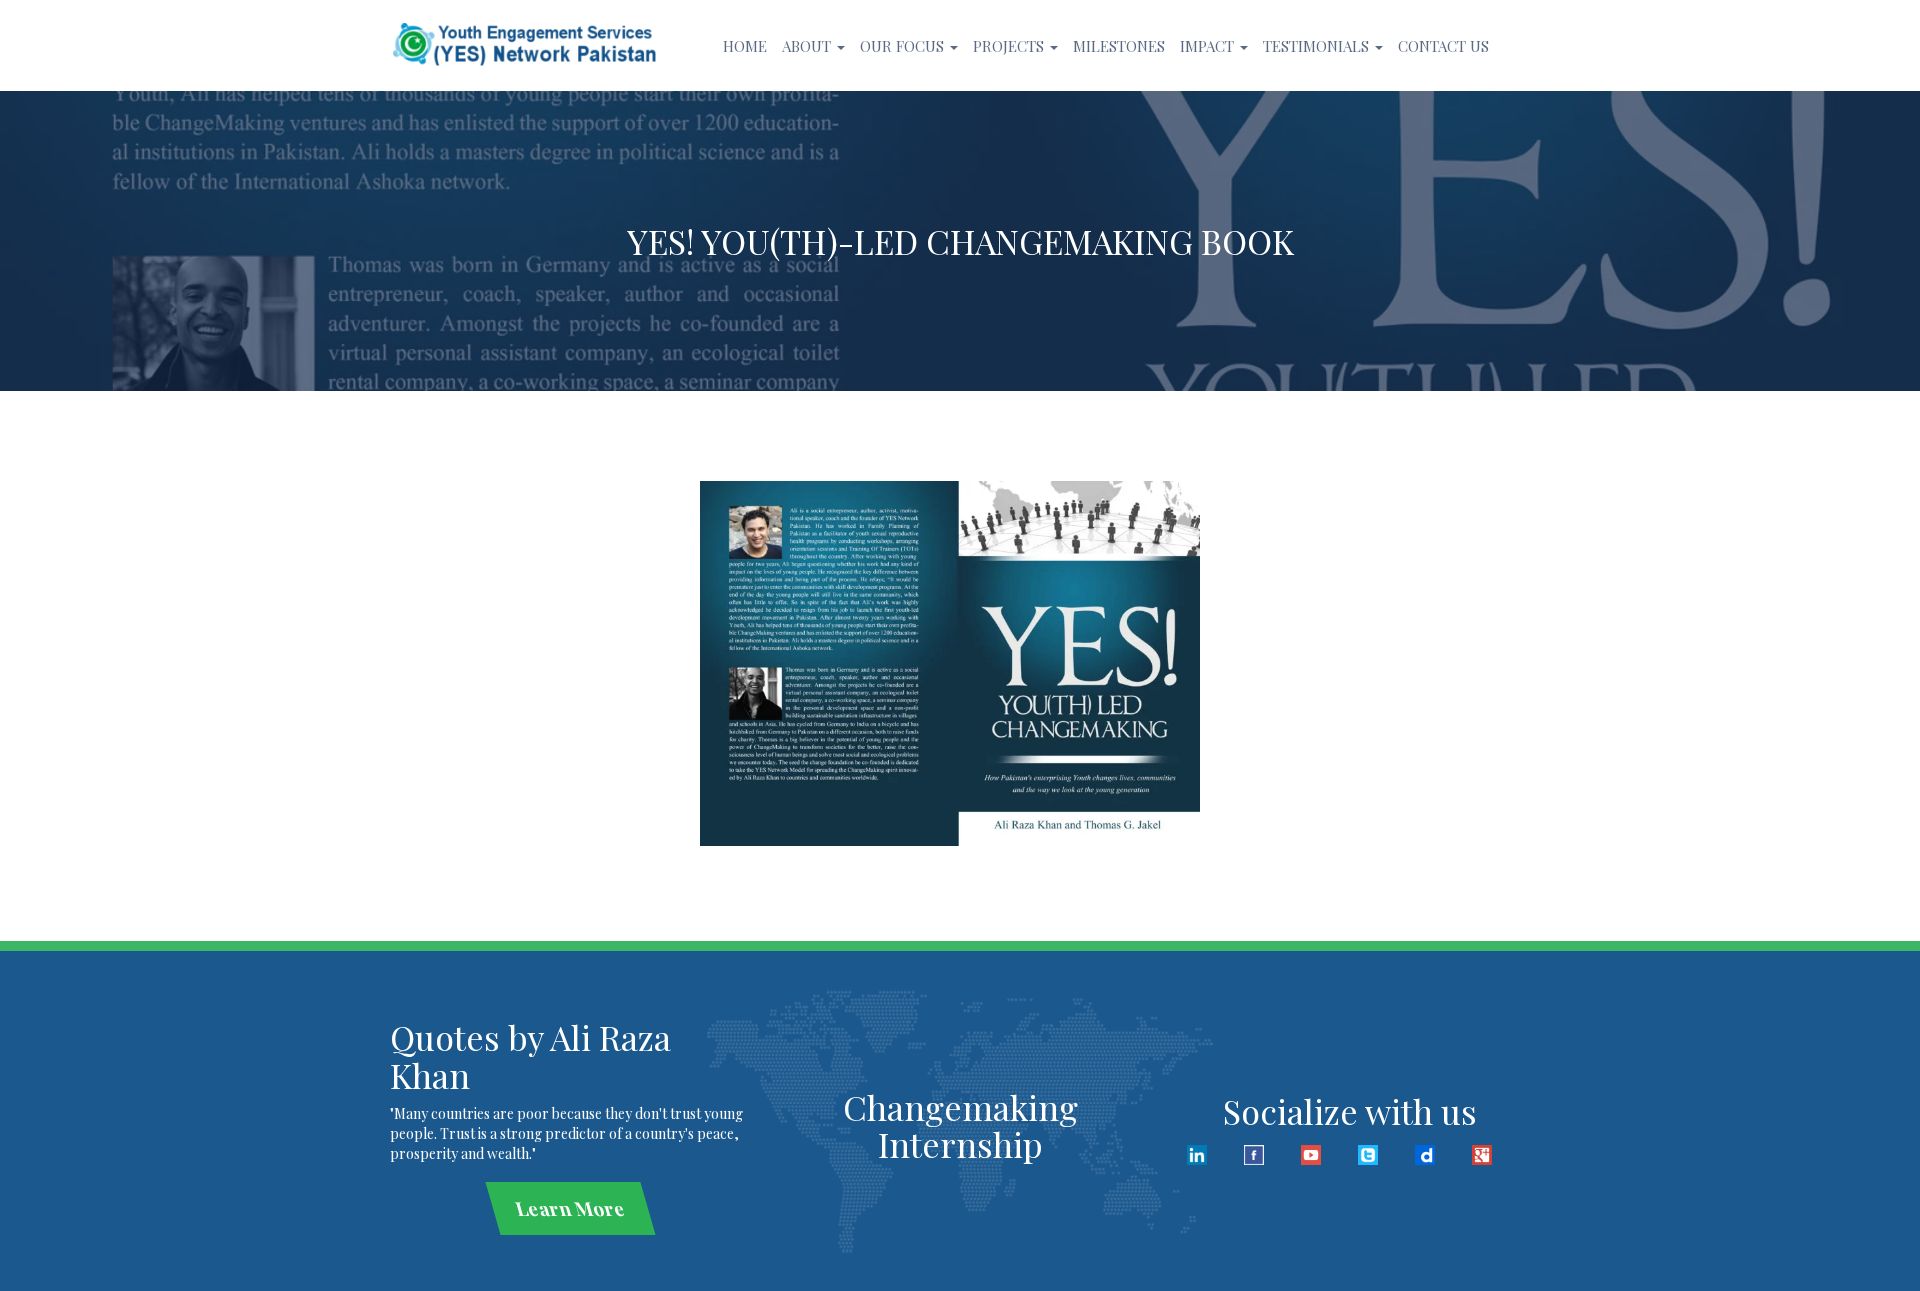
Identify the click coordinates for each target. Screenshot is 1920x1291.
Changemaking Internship (960, 1125)
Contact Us (1443, 46)
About (808, 46)
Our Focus (904, 46)
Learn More (570, 1208)
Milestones (1119, 46)
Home (745, 46)
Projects (1010, 46)
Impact (1209, 46)
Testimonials (1318, 46)
